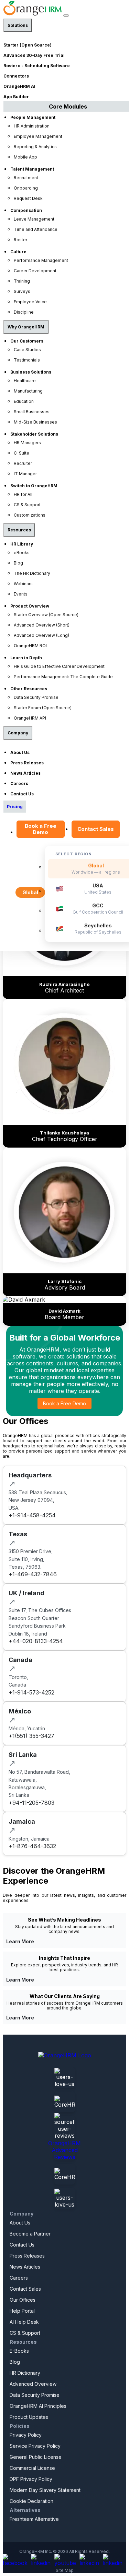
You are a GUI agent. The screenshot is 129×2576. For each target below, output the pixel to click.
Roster (20, 240)
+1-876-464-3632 (32, 1846)
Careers (19, 783)
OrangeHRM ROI (30, 646)
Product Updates (29, 2417)
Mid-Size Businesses (35, 422)
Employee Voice (30, 302)
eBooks (22, 553)
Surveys (22, 291)
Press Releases (27, 763)
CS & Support (27, 505)
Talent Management (32, 169)
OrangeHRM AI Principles (38, 2406)
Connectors (16, 76)
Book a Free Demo (41, 829)
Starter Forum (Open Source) (43, 708)
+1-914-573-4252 (31, 1692)
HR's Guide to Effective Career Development (59, 666)
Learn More (20, 1941)
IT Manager (25, 474)
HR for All (23, 494)
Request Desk (28, 198)
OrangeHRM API (30, 718)
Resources (19, 530)
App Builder (16, 97)
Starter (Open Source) (28, 45)
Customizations (30, 515)
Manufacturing (28, 391)
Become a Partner (30, 2234)
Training (22, 281)
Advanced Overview (33, 2384)
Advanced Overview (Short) (42, 625)
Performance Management (41, 260)
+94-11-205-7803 (31, 1803)
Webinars (23, 584)
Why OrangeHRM (26, 327)
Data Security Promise (36, 697)
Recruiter (23, 463)
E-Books (19, 2351)
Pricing (15, 807)
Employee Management (38, 136)
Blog (18, 563)
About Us (20, 752)
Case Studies (27, 350)
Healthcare (25, 381)
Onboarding (26, 188)
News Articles (25, 773)
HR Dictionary (25, 2373)
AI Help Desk (24, 2322)
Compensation (26, 210)
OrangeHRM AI (19, 86)
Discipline (24, 312)
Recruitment (26, 178)
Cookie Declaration (31, 2501)
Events (21, 594)
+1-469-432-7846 (33, 1574)
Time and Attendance (36, 229)
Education (24, 401)
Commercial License (32, 2468)
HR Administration (32, 126)
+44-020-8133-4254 (36, 1641)
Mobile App (25, 157)
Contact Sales (96, 829)
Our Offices (23, 2300)
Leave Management (34, 219)
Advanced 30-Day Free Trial (34, 55)
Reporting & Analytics (35, 147)
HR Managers (27, 443)
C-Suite (21, 453)
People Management (33, 117)
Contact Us (22, 794)
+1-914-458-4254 (32, 1515)
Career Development (35, 271)
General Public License (36, 2457)
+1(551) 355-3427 (31, 1736)
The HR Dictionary (32, 573)
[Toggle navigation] (66, 16)
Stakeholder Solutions (34, 434)
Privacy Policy (26, 2435)
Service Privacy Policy (35, 2446)
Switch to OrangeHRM (34, 486)
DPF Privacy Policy (31, 2479)
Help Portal (22, 2311)
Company (18, 733)
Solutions (18, 25)
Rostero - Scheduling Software (37, 66)
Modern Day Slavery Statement (45, 2490)
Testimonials (27, 360)
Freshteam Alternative (34, 2519)
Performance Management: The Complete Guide (63, 677)
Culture (18, 252)
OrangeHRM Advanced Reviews (64, 2150)
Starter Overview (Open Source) (46, 615)
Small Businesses (32, 412)
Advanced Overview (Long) (41, 635)
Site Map (65, 2570)
